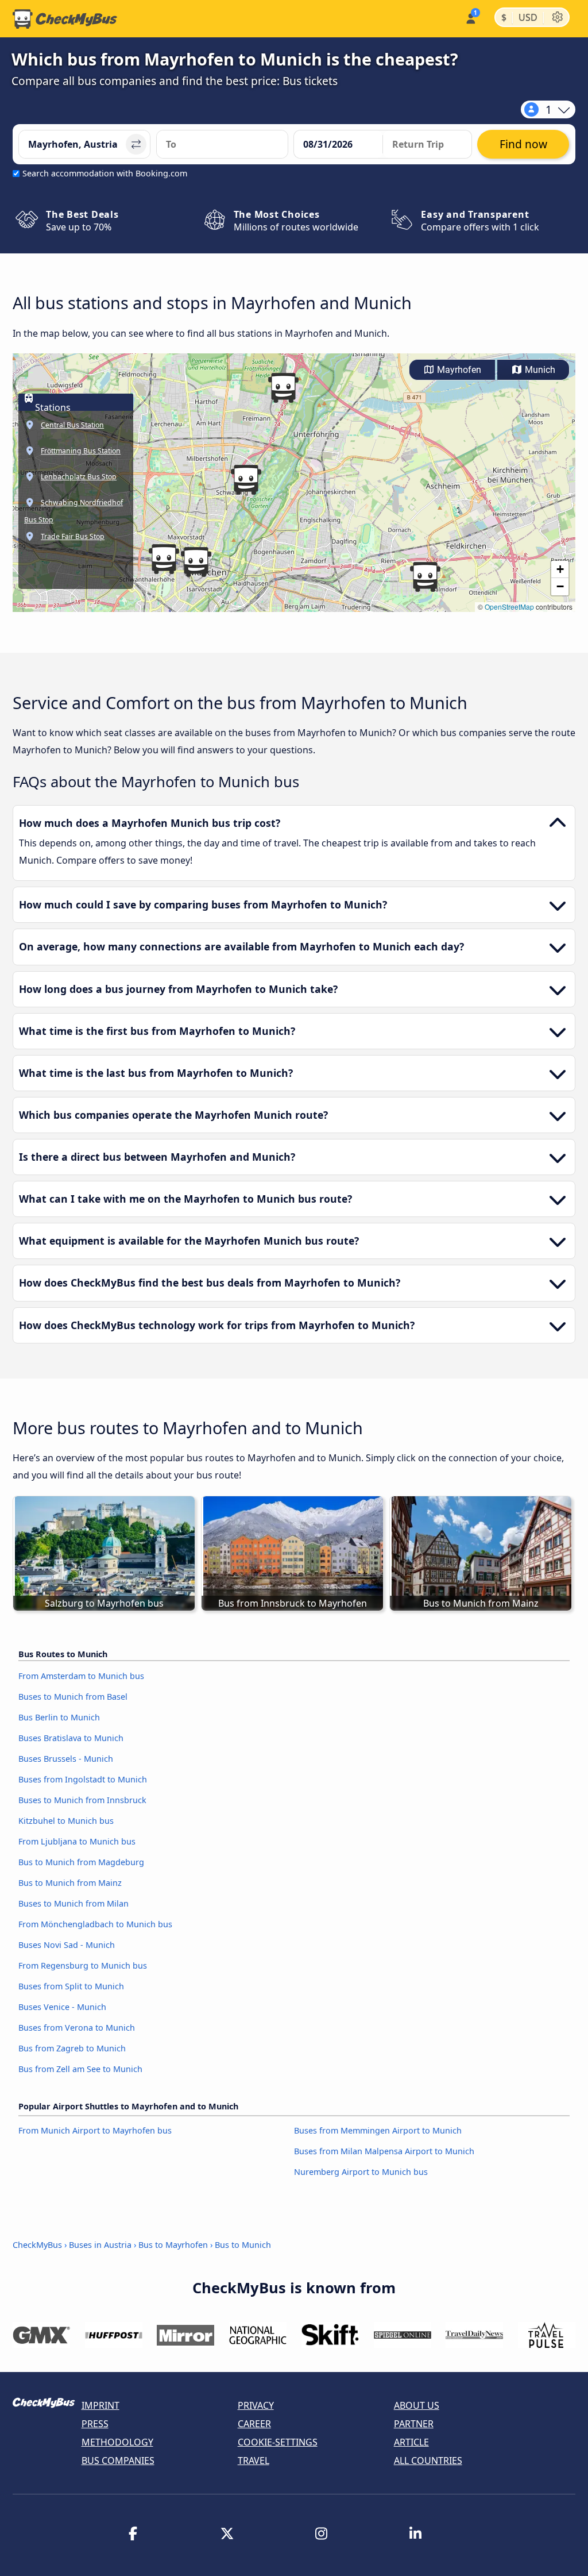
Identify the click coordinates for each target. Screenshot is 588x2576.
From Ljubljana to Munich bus (77, 1841)
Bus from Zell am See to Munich (80, 2069)
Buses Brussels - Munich (66, 1759)
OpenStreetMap (509, 607)
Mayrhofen (458, 370)
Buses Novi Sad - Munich (67, 1945)
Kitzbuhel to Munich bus (66, 1821)
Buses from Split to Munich (71, 1986)
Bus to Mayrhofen (173, 2245)
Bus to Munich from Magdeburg (81, 1862)
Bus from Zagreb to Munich (72, 2048)
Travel (254, 2461)
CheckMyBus (37, 2245)
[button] (164, 559)
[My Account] (470, 18)
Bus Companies (118, 2461)
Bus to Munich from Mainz (70, 1883)
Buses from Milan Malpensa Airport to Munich (384, 2151)
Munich (539, 370)
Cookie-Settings (278, 2442)
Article (411, 2442)
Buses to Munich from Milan (73, 1903)
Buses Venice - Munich (62, 2007)
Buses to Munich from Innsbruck (82, 1800)
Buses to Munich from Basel (73, 1697)
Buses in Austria (100, 2245)
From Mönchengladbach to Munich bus (95, 1924)
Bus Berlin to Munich (59, 1717)
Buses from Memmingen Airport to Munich (378, 2130)
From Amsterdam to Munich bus (81, 1676)
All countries (428, 2461)
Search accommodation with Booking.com (105, 173)
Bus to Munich (243, 2245)
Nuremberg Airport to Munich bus (361, 2172)
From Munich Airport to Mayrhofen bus (95, 2130)
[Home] (65, 19)
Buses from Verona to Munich (77, 2028)
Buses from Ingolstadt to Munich (83, 1779)
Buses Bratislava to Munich (71, 1738)
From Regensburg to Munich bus (83, 1965)
